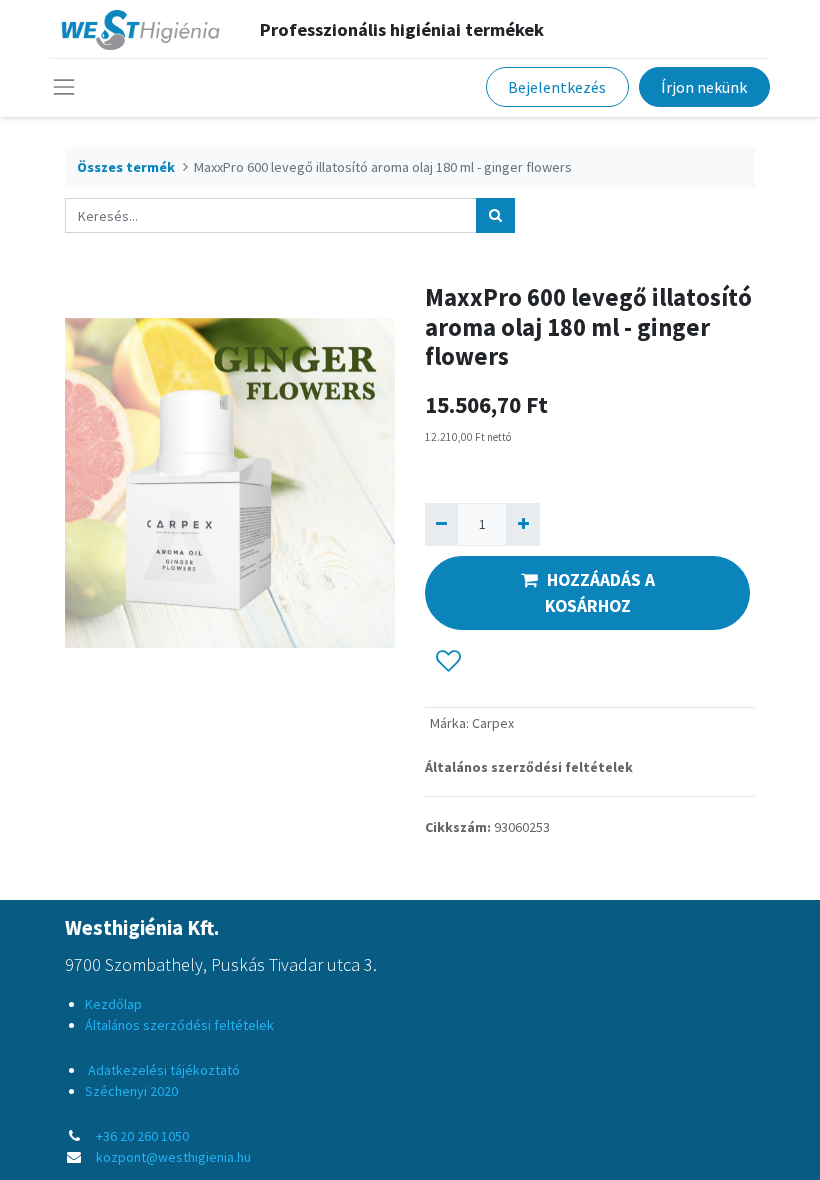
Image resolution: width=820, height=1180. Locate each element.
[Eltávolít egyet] (441, 524)
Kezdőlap (113, 1004)
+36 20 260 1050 (142, 1136)
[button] (448, 661)
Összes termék (126, 167)
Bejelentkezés (557, 87)
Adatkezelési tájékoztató (162, 1070)
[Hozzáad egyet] (522, 524)
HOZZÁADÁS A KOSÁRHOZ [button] (600, 593)
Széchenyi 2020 (131, 1091)
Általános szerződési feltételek (529, 767)
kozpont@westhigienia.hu (173, 1157)
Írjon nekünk (704, 87)
